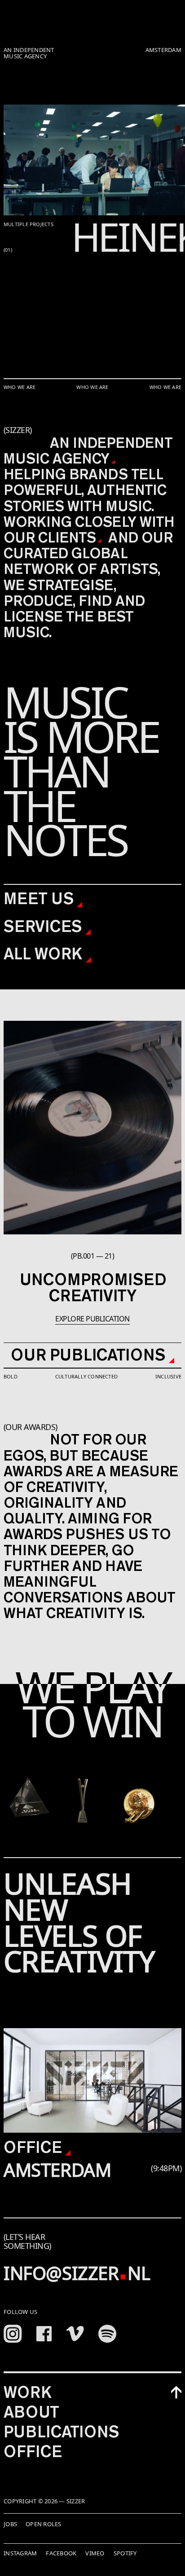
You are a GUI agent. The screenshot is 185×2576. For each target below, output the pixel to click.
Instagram (20, 2553)
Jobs (10, 2524)
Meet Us (40, 898)
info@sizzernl (77, 2273)
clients (67, 537)
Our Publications (90, 1355)
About (31, 2412)
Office (34, 2147)
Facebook (61, 2553)
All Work (45, 953)
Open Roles (44, 2524)
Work (27, 2392)
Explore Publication (92, 1319)
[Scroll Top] (176, 2392)
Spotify (125, 2553)
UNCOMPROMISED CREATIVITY (93, 1287)
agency (81, 458)
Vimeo (95, 2553)
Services (44, 926)
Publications (61, 2432)
